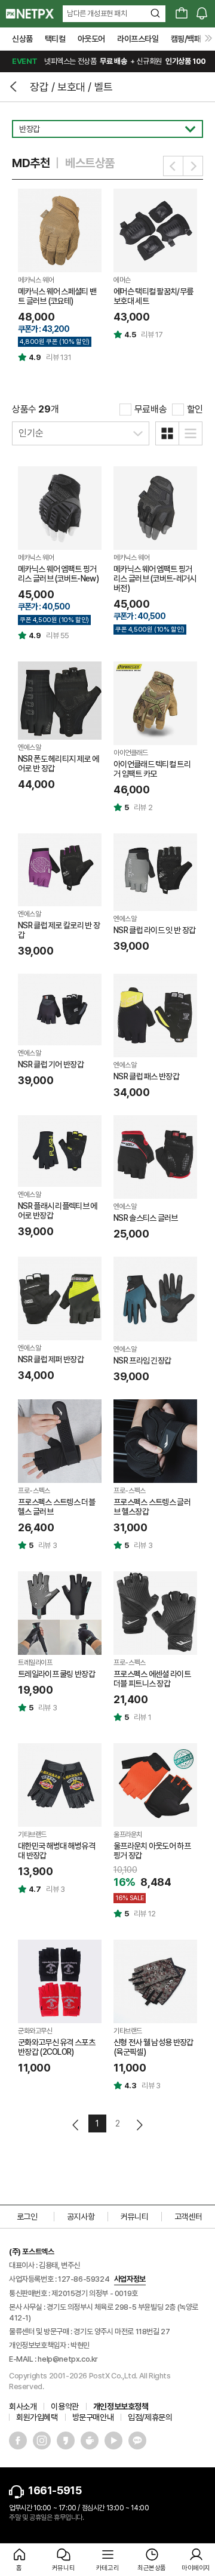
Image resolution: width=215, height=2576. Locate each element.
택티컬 (55, 39)
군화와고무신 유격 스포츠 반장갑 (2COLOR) (56, 2047)
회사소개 (23, 2406)
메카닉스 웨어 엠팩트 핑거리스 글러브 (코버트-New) (58, 574)
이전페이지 (76, 2125)
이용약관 (64, 2406)
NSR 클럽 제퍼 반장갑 (51, 1359)
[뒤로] (15, 87)
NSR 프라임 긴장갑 (142, 1361)
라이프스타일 (138, 39)
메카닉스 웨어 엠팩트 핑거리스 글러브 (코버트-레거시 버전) (155, 578)
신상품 (22, 39)
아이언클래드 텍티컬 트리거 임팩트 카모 (152, 769)
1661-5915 (55, 2490)
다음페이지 (139, 2125)
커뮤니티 (134, 2217)
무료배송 (150, 409)
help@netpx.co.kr (68, 2359)
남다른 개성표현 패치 (97, 13)
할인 (195, 409)
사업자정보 (130, 2279)
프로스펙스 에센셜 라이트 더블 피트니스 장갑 (152, 1679)
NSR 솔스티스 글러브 (146, 1218)
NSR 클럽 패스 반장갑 (146, 1076)
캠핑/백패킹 (190, 39)
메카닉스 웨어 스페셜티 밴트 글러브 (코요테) (57, 296)
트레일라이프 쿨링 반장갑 (56, 1674)
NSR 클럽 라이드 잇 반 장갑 (154, 930)
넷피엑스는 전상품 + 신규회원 (109, 61)
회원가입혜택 (37, 2417)
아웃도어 (91, 39)
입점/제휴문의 (150, 2417)
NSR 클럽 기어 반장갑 (51, 1064)
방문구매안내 (93, 2417)
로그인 (27, 2217)
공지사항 (81, 2217)
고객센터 (188, 2217)
